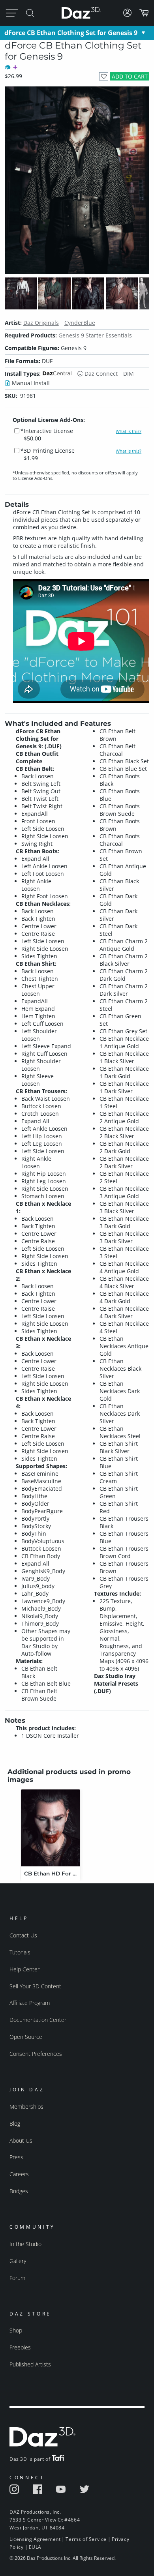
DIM (129, 374)
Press (16, 2157)
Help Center (24, 1969)
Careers (19, 2174)
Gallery (18, 2261)
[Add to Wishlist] (104, 76)
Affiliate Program (30, 2003)
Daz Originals (41, 323)
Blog (15, 2124)
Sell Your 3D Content (35, 1986)
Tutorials (20, 1952)
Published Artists (30, 2364)
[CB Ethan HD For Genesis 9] (51, 1828)
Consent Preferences (36, 2054)
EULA (35, 2547)
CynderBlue (80, 323)
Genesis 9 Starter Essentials (95, 335)
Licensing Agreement (35, 2539)
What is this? (129, 431)
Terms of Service (86, 2539)
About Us (21, 2140)
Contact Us (23, 1935)
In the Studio (25, 2244)
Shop (16, 2330)
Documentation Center (38, 2020)
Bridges (19, 2191)
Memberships (26, 2107)
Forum (17, 2278)
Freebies (20, 2347)
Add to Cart (130, 76)
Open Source (26, 2037)
